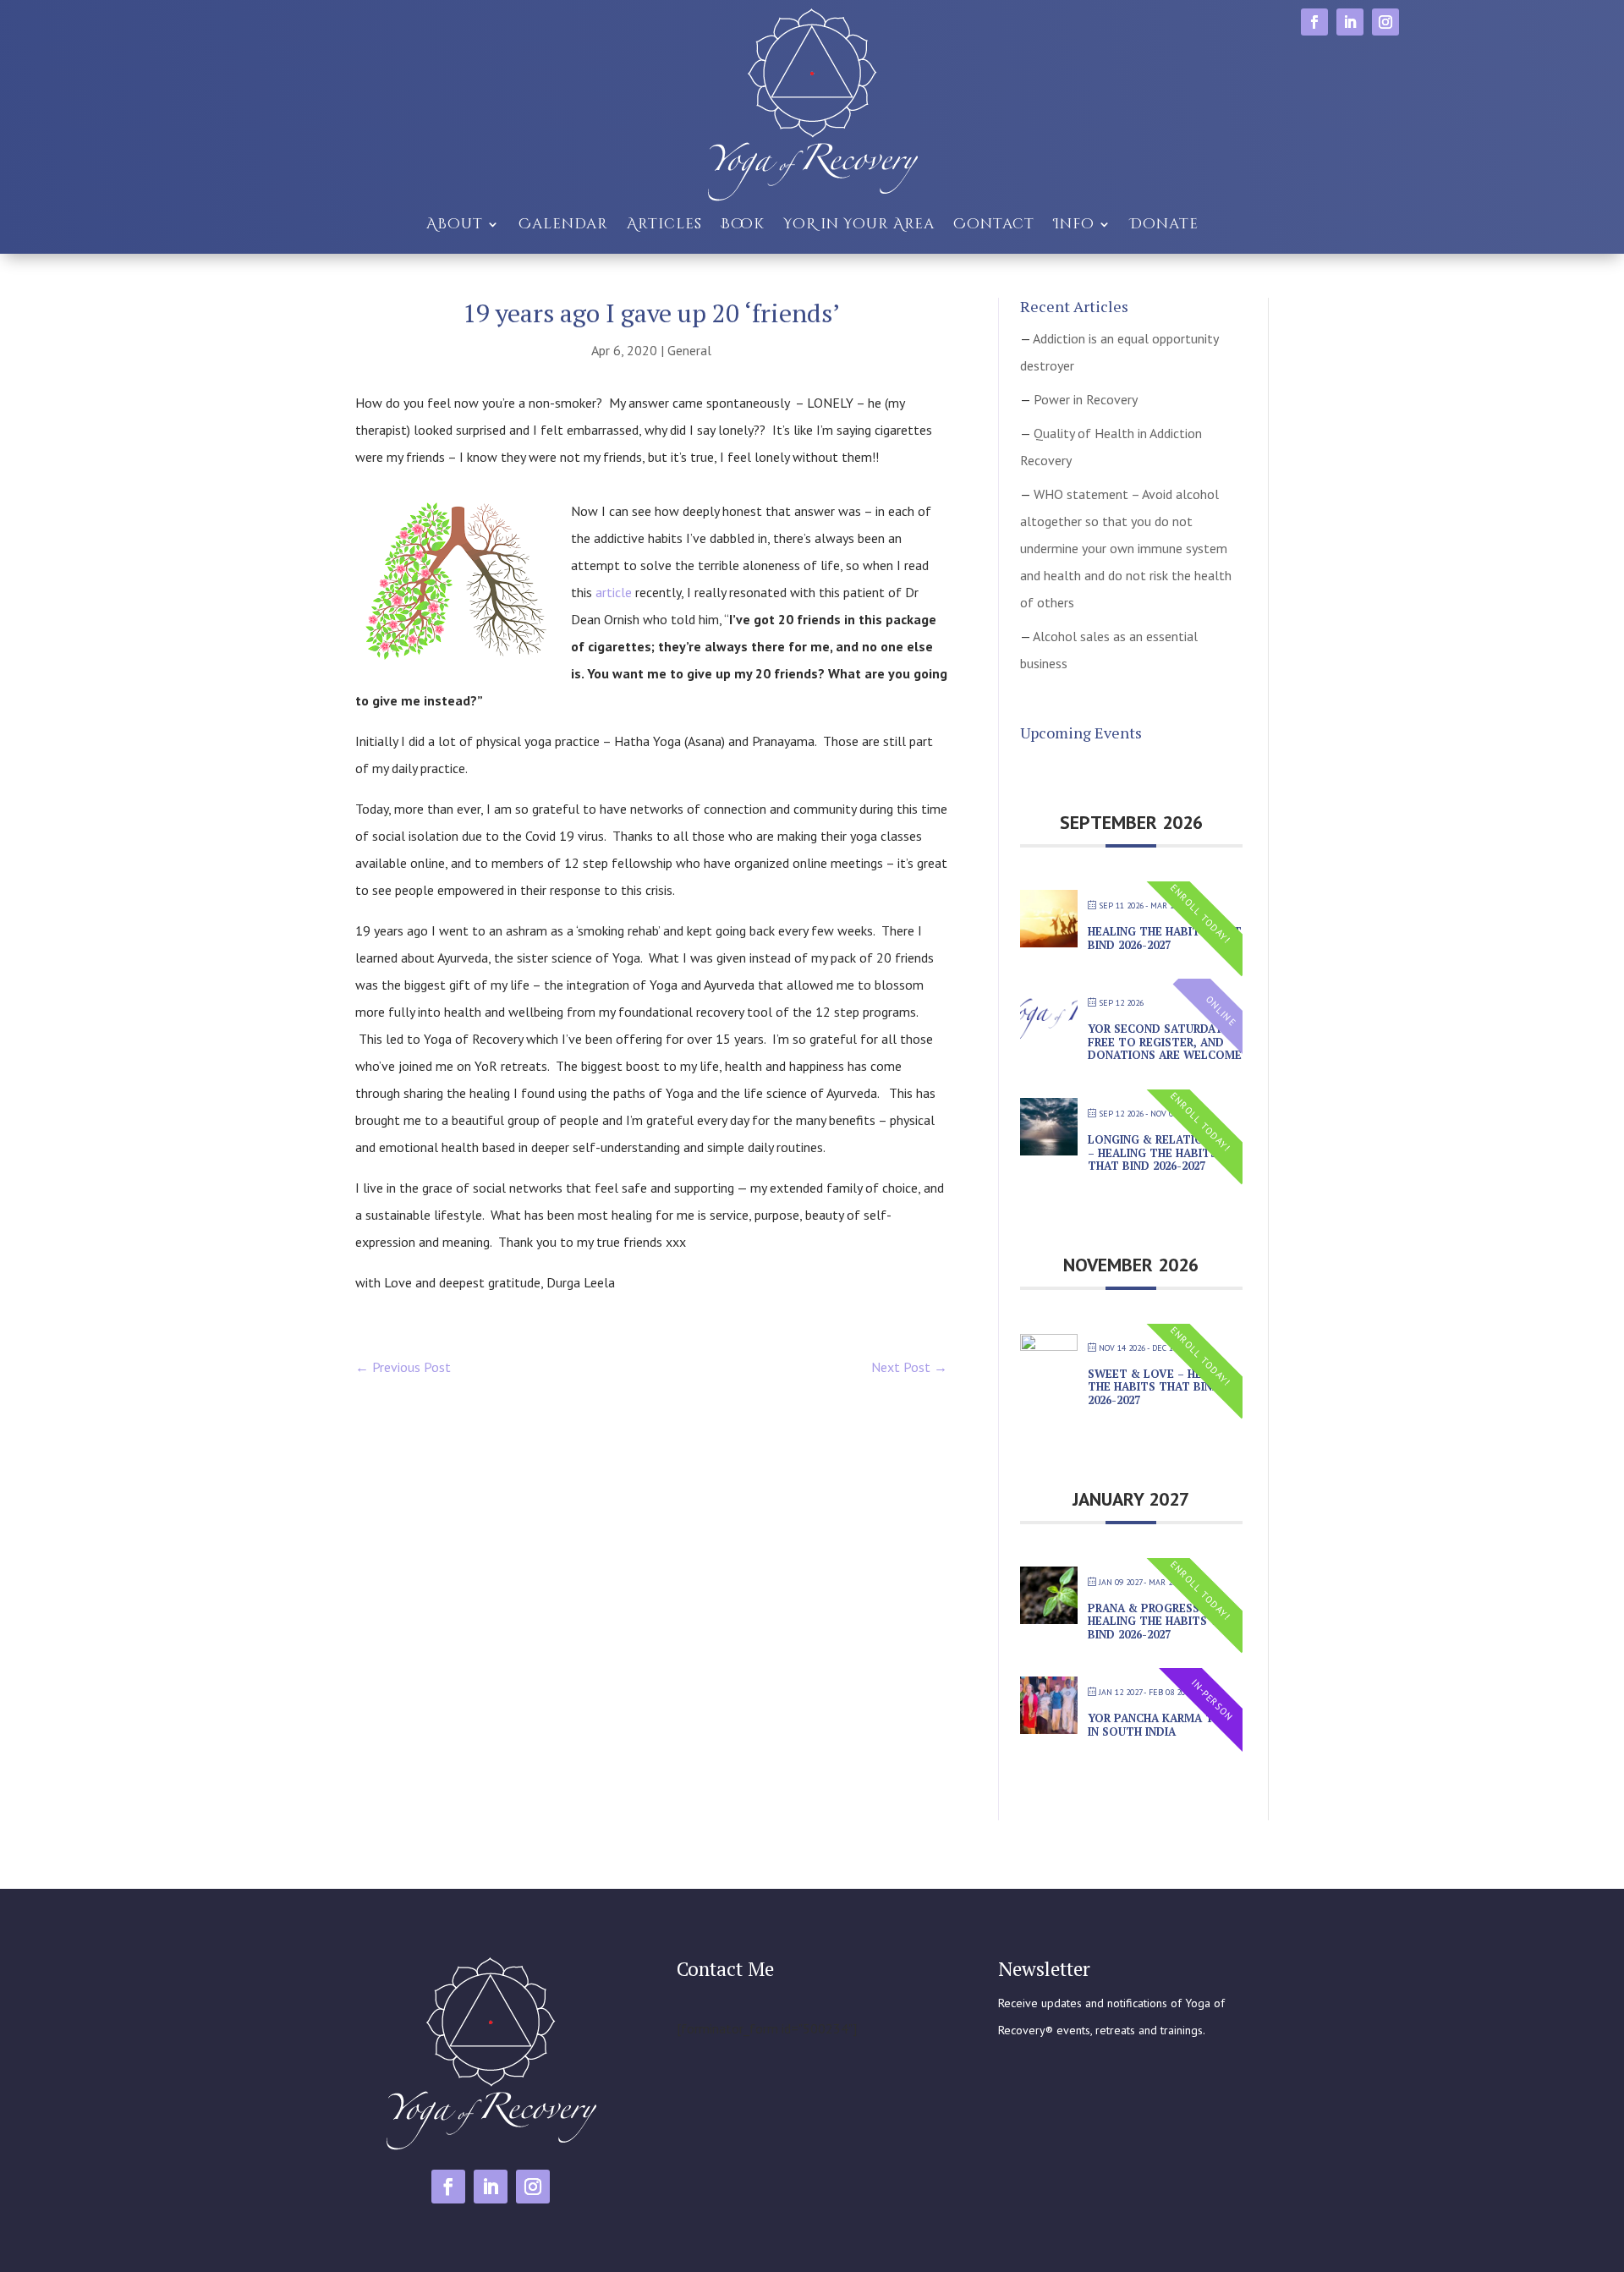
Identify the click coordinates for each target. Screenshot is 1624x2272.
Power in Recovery (1086, 399)
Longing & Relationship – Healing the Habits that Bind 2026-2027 (1162, 1152)
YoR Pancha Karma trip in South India (1160, 1725)
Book (743, 224)
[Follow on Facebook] (1314, 22)
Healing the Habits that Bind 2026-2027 (1165, 938)
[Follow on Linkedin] (1350, 22)
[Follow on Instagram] (1385, 22)
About (455, 224)
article (614, 592)
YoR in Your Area (859, 224)
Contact (994, 224)
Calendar (563, 224)
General (689, 350)
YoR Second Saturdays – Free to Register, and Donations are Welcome (1165, 1042)
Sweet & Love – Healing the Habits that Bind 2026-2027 (1162, 1387)
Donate (1164, 224)
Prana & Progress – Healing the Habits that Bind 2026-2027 (1165, 1621)
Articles (664, 224)
